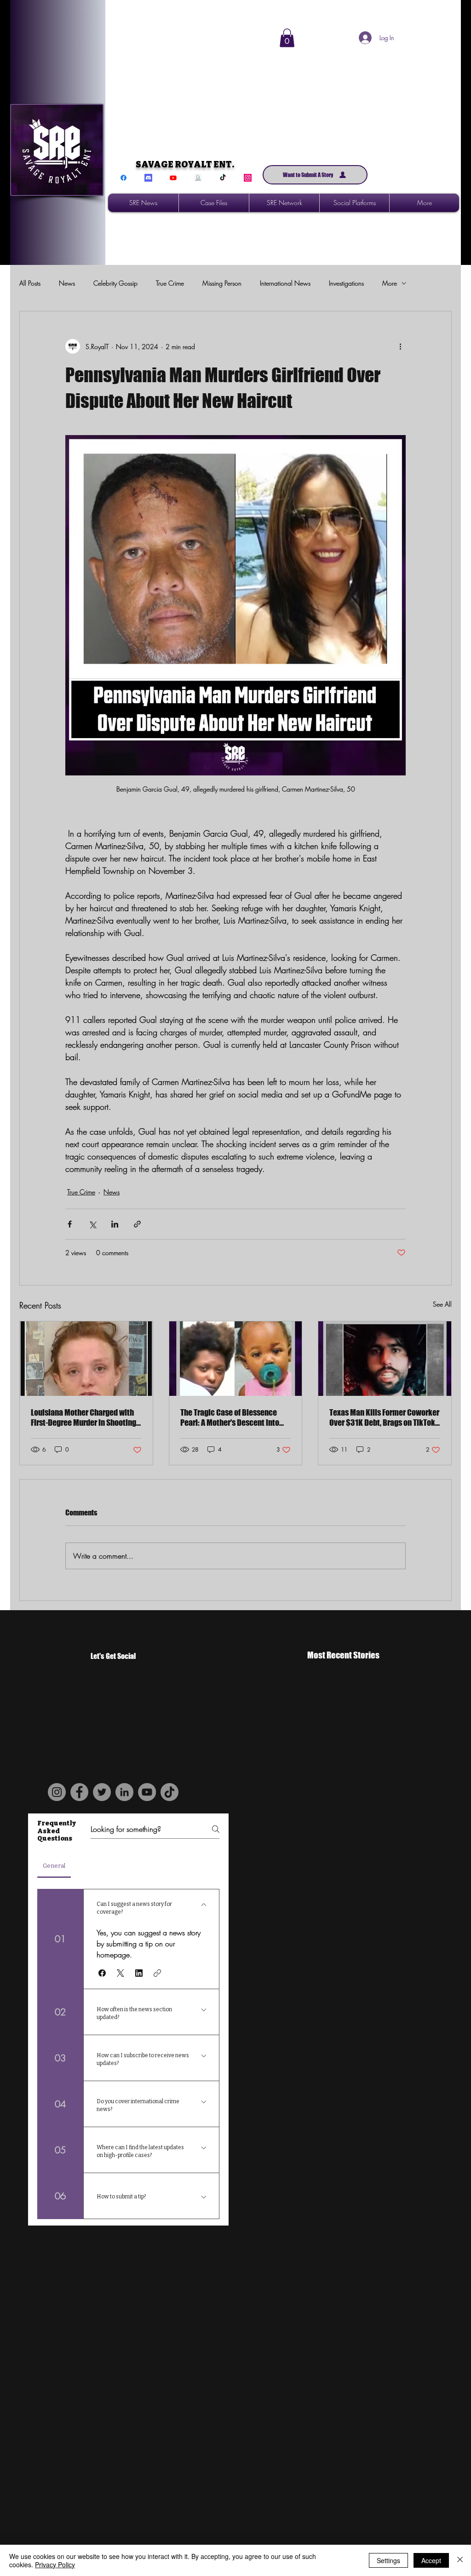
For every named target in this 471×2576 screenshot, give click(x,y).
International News (285, 283)
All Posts (30, 283)
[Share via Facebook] (70, 1224)
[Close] (460, 2560)
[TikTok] (223, 178)
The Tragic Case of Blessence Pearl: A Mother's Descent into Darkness (230, 1417)
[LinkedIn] (124, 1792)
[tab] (54, 1866)
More (390, 283)
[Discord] (148, 178)
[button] (287, 38)
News (67, 283)
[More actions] (400, 346)
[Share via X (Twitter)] (92, 1224)
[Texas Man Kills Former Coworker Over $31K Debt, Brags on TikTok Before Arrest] (385, 1359)
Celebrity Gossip (115, 283)
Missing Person (222, 283)
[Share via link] (137, 1224)
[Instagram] (248, 178)
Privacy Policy (55, 2565)
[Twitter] (102, 1792)
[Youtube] (173, 178)
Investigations (346, 283)
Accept (431, 2560)
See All (442, 1304)
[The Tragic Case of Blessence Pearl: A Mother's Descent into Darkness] (236, 1359)
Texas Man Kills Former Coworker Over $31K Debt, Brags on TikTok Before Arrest (384, 1417)
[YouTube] (147, 1792)
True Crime (170, 283)
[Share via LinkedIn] (115, 1224)
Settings (388, 2560)
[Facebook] (123, 178)
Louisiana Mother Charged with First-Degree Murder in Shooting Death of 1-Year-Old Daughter (83, 1417)
